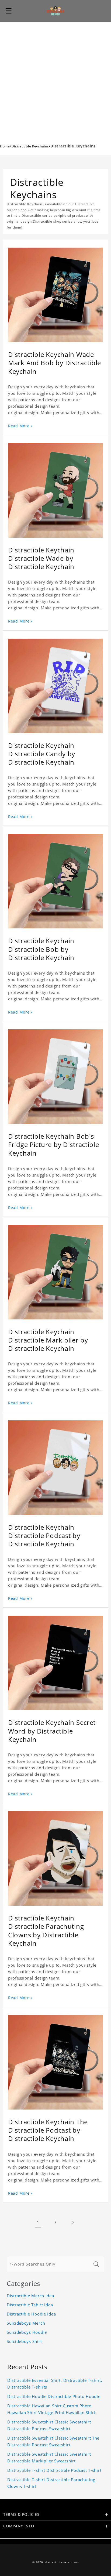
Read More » (20, 426)
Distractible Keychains (30, 146)
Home (5, 146)
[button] (9, 11)
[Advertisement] (55, 80)
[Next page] (73, 2222)
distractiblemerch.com (62, 2562)
